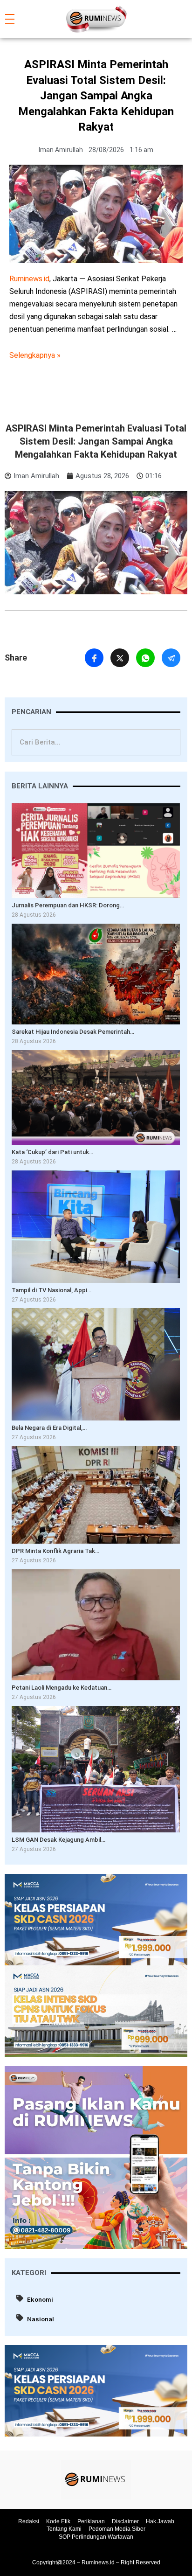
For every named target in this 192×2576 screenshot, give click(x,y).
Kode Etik (58, 2521)
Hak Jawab (160, 2521)
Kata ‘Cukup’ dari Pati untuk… (52, 1152)
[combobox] (96, 742)
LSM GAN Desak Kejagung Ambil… (58, 1840)
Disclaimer (125, 2521)
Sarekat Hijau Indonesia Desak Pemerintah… (73, 1032)
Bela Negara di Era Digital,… (49, 1428)
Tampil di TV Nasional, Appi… (51, 1290)
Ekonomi (40, 2299)
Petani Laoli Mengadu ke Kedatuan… (62, 1688)
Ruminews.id (29, 279)
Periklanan (91, 2521)
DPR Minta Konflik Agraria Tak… (55, 1551)
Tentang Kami (64, 2529)
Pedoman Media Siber (117, 2529)
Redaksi (29, 2521)
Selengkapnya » (35, 355)
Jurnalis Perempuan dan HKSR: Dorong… (68, 905)
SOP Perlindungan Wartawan (96, 2537)
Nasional (41, 2319)
